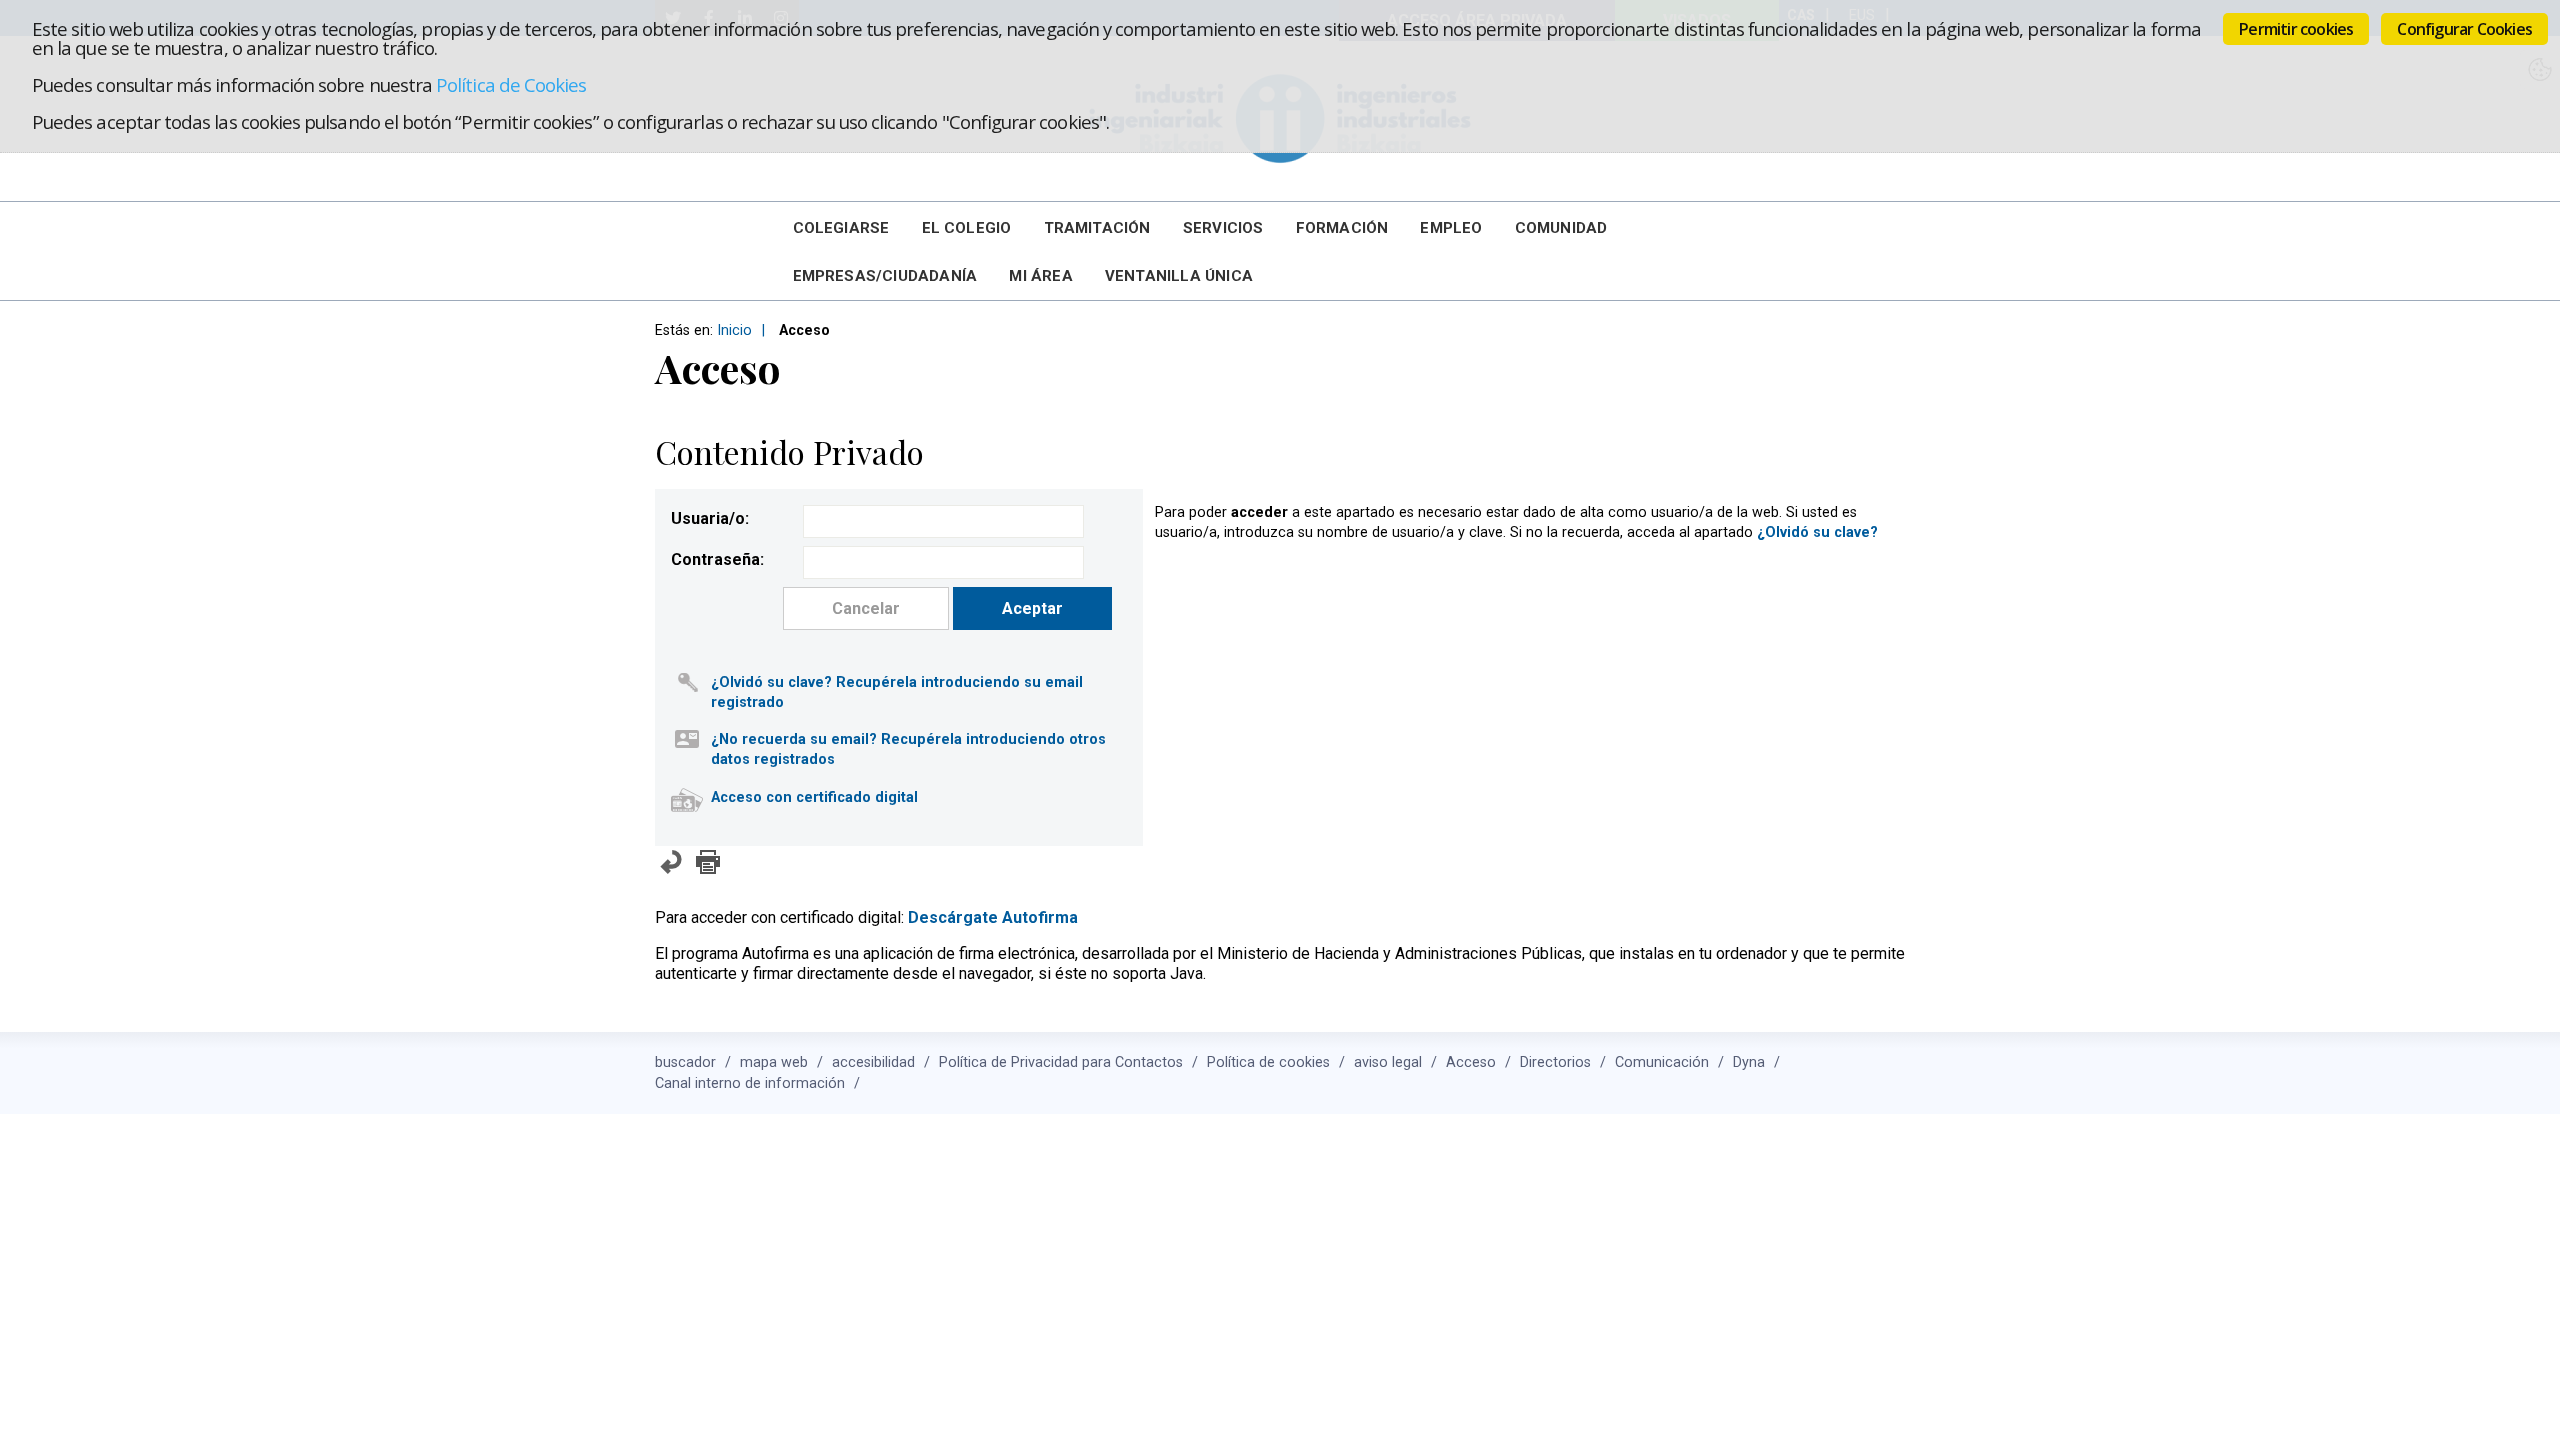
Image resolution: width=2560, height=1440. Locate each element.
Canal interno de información (750, 1083)
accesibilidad (873, 1062)
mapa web (774, 1062)
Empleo (1451, 228)
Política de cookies (1268, 1062)
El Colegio (967, 228)
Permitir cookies (2296, 29)
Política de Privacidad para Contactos (1061, 1062)
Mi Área (1040, 276)
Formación (1342, 228)
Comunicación (1662, 1062)
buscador (685, 1062)
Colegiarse (841, 228)
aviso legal (1388, 1062)
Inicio (734, 330)
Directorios (1555, 1062)
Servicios (1223, 228)
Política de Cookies (511, 84)
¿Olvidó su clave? (1817, 532)
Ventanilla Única (1179, 276)
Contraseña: (717, 559)
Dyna (1749, 1062)
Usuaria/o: (710, 518)
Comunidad (1561, 228)
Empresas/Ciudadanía (885, 276)
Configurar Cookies (2464, 29)
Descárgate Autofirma (993, 917)
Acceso (1471, 1062)
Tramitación (1097, 228)
